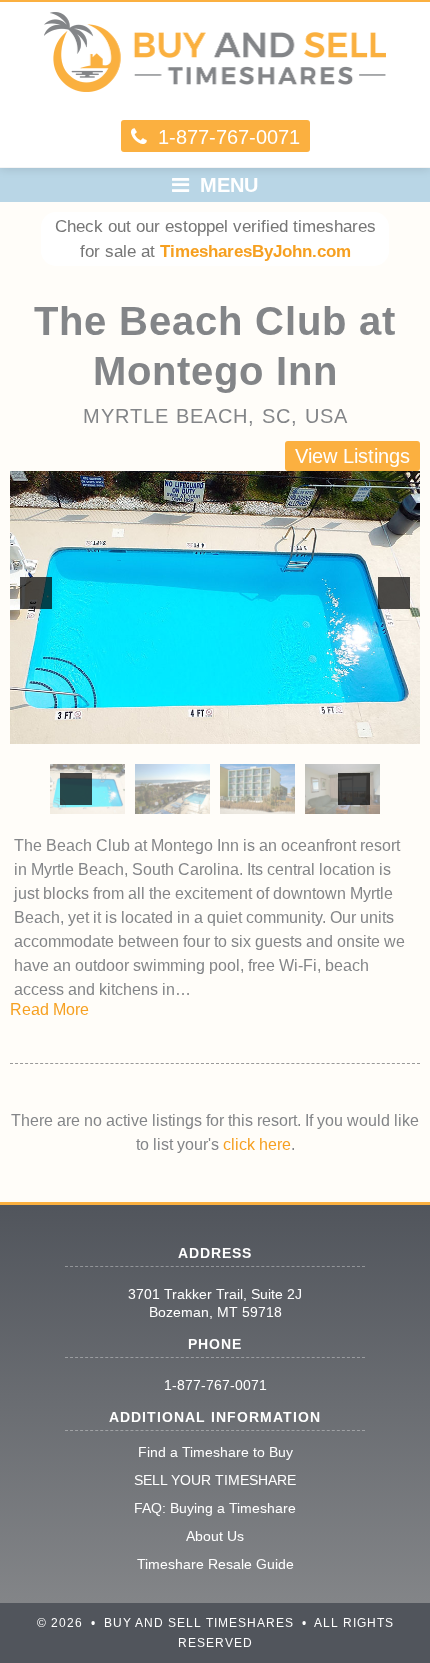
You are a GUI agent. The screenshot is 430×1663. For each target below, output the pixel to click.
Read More (49, 1009)
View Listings (352, 456)
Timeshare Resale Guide (215, 1564)
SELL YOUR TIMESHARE (215, 1480)
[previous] (36, 593)
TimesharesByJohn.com (255, 251)
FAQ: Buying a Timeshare (215, 1508)
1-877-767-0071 (215, 1385)
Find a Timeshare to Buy (215, 1452)
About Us (215, 1536)
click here (257, 1144)
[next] (394, 593)
